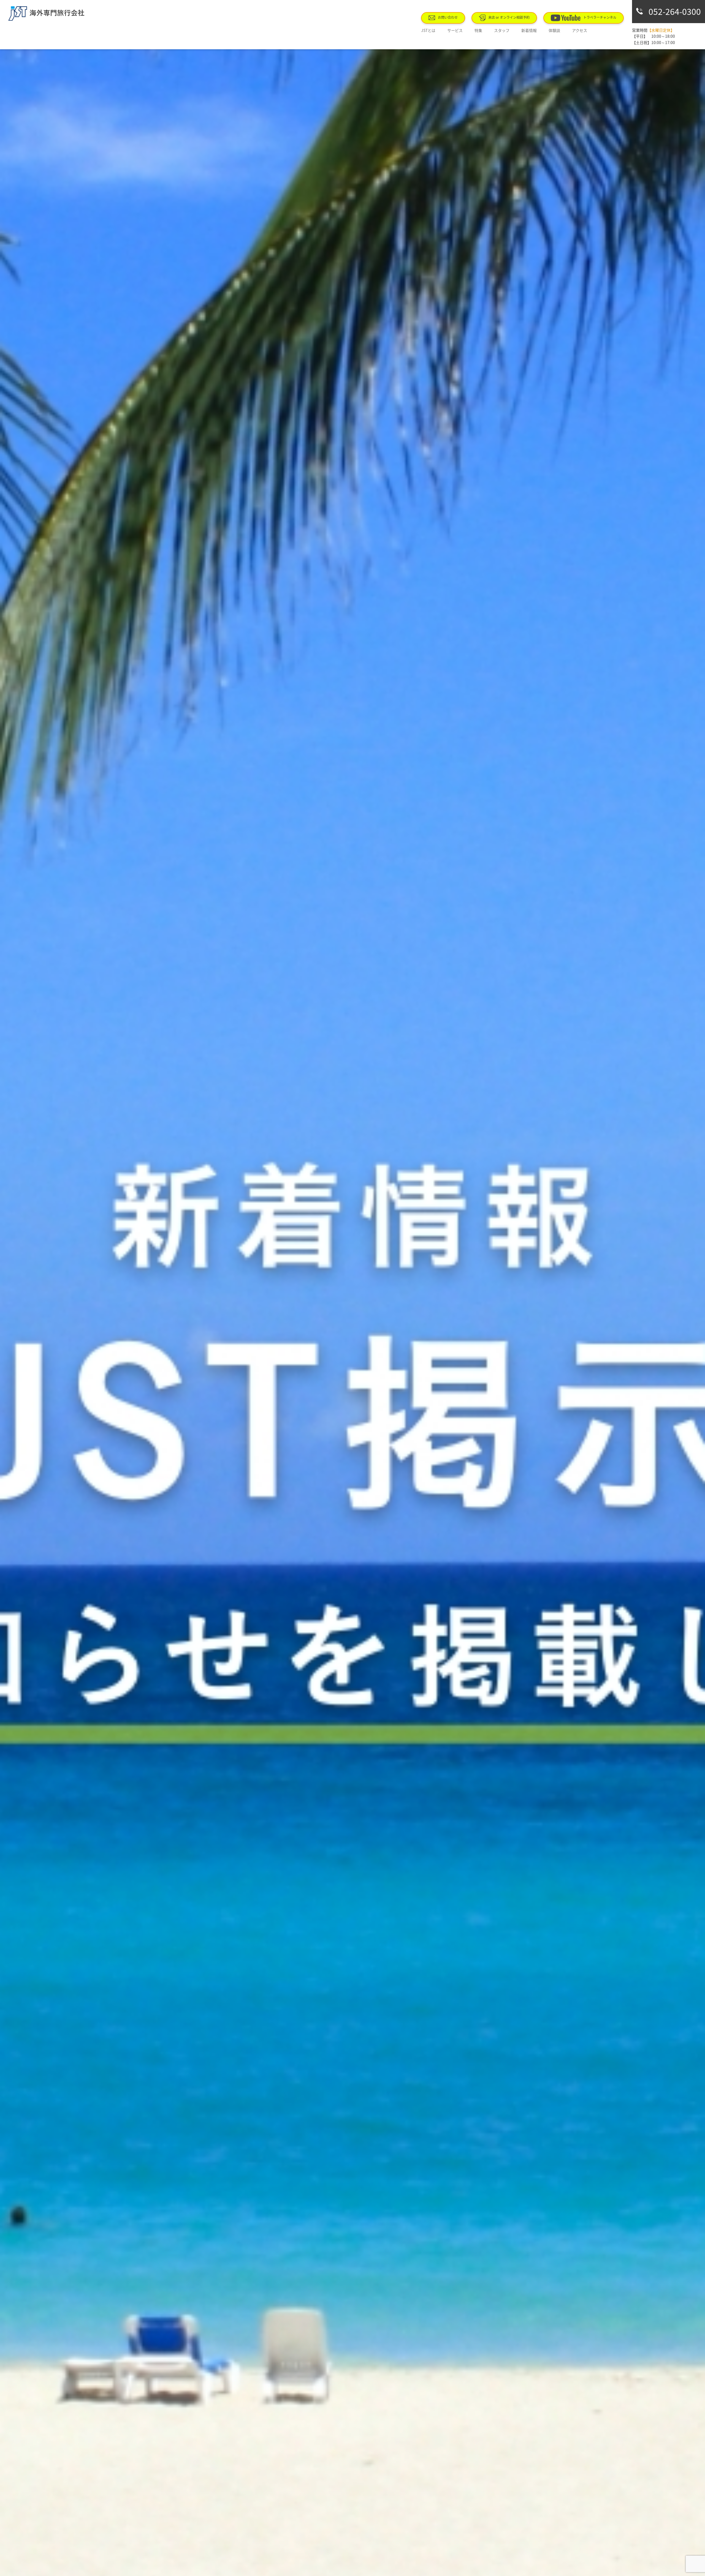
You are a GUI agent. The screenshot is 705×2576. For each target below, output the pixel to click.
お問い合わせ (448, 17)
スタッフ (502, 30)
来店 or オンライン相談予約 (509, 17)
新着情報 (529, 30)
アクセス (580, 30)
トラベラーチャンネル (600, 17)
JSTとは (428, 30)
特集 (478, 30)
